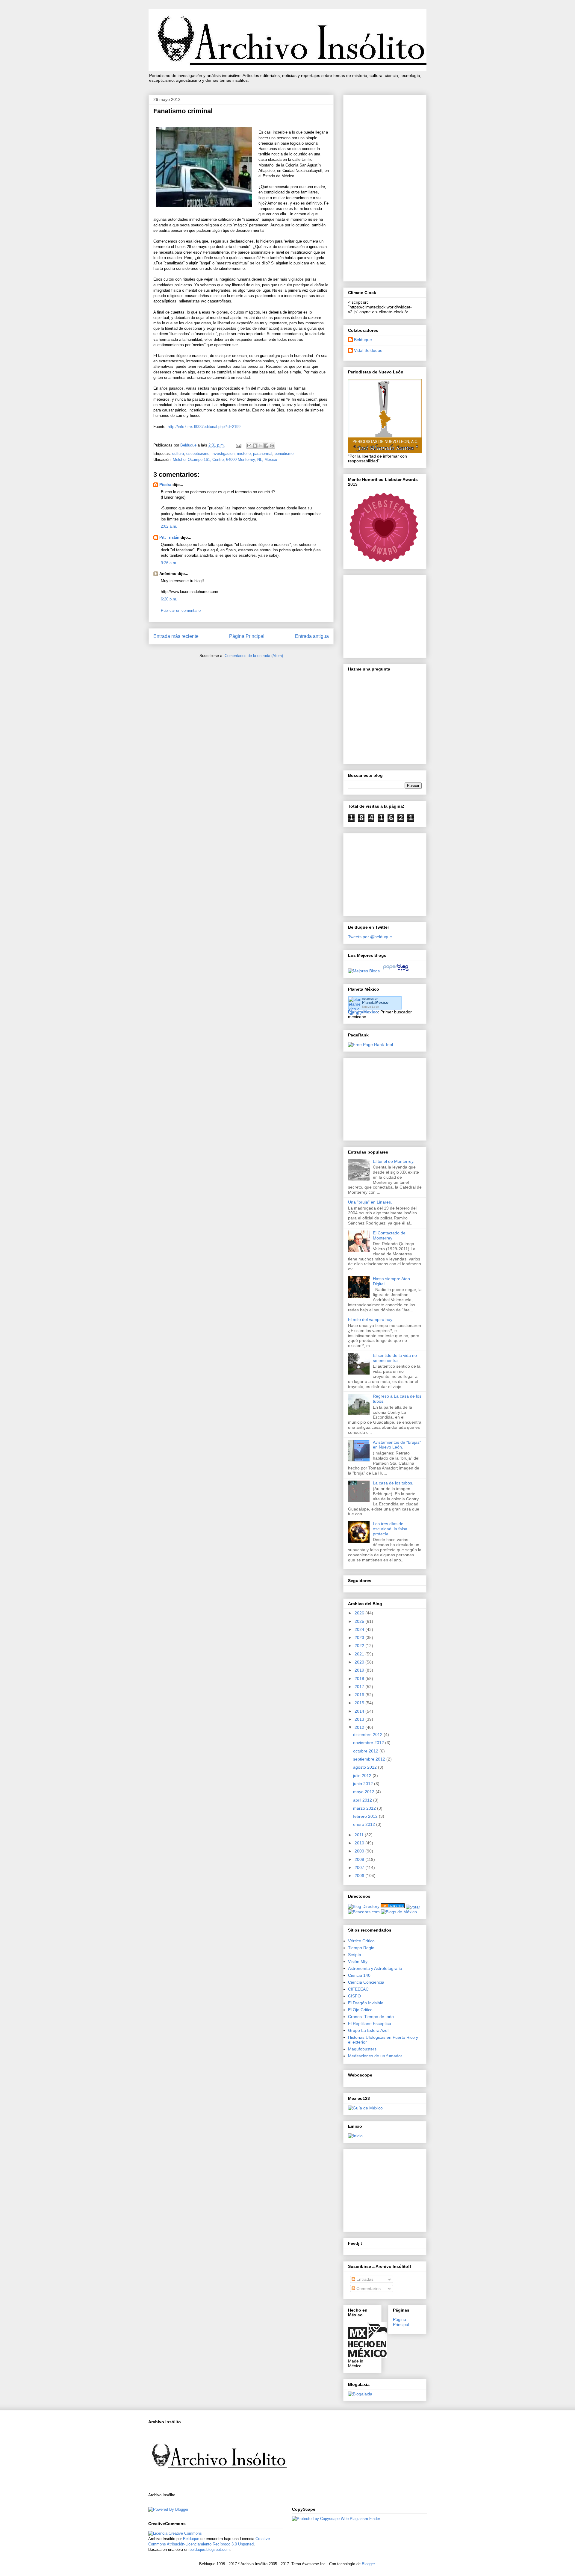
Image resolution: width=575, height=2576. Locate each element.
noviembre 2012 (369, 1743)
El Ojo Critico (360, 2010)
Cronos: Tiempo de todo (371, 2017)
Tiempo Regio (361, 1948)
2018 (360, 1679)
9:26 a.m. (169, 563)
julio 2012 (363, 1776)
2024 (360, 1629)
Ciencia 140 (359, 1975)
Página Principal (247, 636)
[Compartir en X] (261, 446)
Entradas (364, 2279)
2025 (360, 1621)
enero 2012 (365, 1824)
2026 (360, 1613)
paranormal (263, 454)
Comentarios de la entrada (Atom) (254, 656)
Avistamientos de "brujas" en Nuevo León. (397, 1445)
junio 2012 (364, 1784)
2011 (360, 1835)
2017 (360, 1687)
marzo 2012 (365, 1808)
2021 (360, 1654)
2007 (360, 1867)
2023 (360, 1637)
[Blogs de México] (399, 1912)
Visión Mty (358, 1961)
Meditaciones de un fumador (375, 2056)
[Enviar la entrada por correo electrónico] (238, 445)
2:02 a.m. (169, 526)
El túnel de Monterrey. (394, 1161)
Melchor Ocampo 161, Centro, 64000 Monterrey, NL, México (225, 460)
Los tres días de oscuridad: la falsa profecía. (390, 1529)
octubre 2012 (366, 1751)
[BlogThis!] (255, 446)
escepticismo (198, 454)
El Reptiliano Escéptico (370, 2023)
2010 (360, 1843)
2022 (360, 1646)
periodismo (284, 454)
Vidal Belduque (368, 350)
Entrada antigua (312, 636)
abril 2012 (363, 1800)
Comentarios (368, 2289)
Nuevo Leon (371, 1007)
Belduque (363, 340)
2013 (360, 1719)
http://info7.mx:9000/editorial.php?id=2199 (204, 427)
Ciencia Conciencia (366, 1982)
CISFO (354, 1996)
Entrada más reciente (176, 636)
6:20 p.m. (169, 599)
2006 (360, 1876)
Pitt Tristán (169, 537)
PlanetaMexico (363, 1012)
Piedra (165, 485)
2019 (360, 1670)
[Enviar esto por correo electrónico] (249, 446)
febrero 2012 (366, 1816)
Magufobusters (362, 2049)
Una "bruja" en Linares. (370, 1202)
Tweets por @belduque (370, 937)
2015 (360, 1703)
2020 (360, 1662)
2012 (360, 1727)
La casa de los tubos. (393, 1483)
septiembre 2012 (370, 1759)
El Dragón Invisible (366, 2003)
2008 (360, 1859)
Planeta (375, 1002)
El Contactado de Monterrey (389, 1235)
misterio (244, 454)
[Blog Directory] (364, 1906)
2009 (360, 1851)
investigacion (223, 454)
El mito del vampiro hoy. (371, 1319)
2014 (360, 1711)
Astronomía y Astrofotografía (375, 1968)
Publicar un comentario (181, 610)
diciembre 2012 (368, 1735)
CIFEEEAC (358, 1989)
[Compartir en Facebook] (266, 446)
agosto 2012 (366, 1767)
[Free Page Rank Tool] (370, 1045)
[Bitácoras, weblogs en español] (364, 1912)
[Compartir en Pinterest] (272, 446)
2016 (360, 1695)
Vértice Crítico (361, 1941)
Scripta (355, 1955)
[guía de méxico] (365, 2108)
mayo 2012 (364, 1792)
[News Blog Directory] (393, 1906)
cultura (178, 454)
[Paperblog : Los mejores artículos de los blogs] (396, 971)
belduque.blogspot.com (210, 2549)
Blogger (368, 2564)
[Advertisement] (385, 187)
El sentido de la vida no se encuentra (395, 1358)
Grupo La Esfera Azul (368, 2030)
